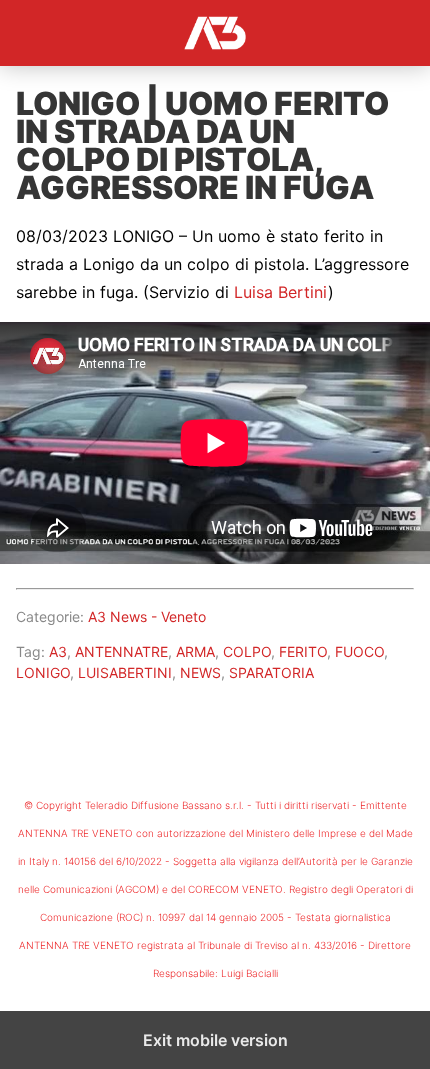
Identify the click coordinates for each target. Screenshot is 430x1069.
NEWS (200, 672)
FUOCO (359, 651)
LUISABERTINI (125, 672)
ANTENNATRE (121, 651)
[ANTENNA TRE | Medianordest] (215, 33)
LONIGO (43, 672)
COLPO (247, 651)
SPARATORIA (271, 672)
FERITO (303, 651)
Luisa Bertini (281, 292)
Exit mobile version (215, 1040)
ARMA (195, 651)
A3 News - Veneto (147, 616)
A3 (58, 651)
